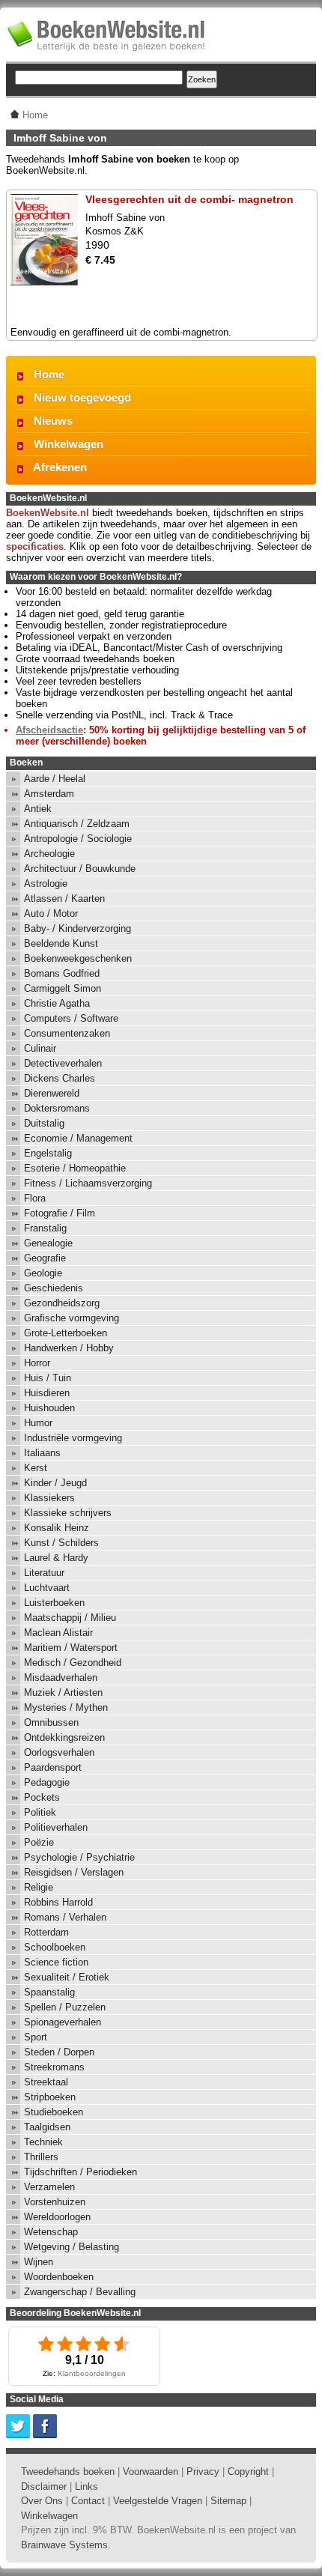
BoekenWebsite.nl (48, 513)
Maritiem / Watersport (71, 1648)
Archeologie (49, 854)
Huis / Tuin (48, 1378)
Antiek (38, 809)
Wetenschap (51, 2232)
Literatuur (44, 1573)
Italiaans (42, 1453)
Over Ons (42, 2501)
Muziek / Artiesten (63, 1692)
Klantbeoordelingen (92, 2373)
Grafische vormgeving (72, 1318)
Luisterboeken (54, 1603)
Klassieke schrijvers (68, 1513)
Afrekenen (60, 467)
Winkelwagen (69, 444)
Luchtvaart (47, 1588)
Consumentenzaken (67, 1033)
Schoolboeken (55, 1947)
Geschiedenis (54, 1288)
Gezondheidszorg (62, 1303)
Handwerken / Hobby (69, 1348)
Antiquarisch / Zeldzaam (77, 824)
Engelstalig (48, 1153)
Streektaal (46, 2082)
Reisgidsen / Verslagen (74, 1872)
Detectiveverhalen (63, 1063)
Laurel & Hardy (56, 1558)
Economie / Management (78, 1138)
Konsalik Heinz (57, 1528)
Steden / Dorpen (59, 2052)
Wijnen (39, 2262)
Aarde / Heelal (55, 779)
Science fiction (56, 1962)
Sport (36, 2037)
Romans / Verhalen (65, 1917)
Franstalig (45, 1228)
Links (86, 2486)
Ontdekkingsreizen (64, 1737)
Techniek (43, 2142)
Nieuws (53, 421)
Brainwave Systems (64, 2545)
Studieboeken (54, 2112)
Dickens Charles (60, 1078)
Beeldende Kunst (61, 943)
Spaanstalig (49, 1992)
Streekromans (54, 2067)
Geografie (45, 1258)
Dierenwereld (52, 1093)
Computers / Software (71, 1018)
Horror (37, 1363)
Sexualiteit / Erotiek (67, 1977)
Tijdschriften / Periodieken (80, 2172)
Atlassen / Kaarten (64, 898)
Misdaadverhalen (61, 1678)
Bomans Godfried (62, 973)
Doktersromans (57, 1108)
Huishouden (49, 1408)
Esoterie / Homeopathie (75, 1168)
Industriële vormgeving (73, 1438)
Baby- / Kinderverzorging (78, 928)
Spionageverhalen (63, 2022)
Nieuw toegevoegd (82, 397)
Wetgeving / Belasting (72, 2247)
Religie (39, 1887)
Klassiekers (49, 1498)
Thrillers (41, 2157)
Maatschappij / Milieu (70, 1618)
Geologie (43, 1273)
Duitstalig (44, 1123)
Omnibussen (51, 1722)
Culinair (40, 1048)
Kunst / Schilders (61, 1543)
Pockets (42, 1797)
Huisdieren (47, 1393)
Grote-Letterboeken (66, 1333)
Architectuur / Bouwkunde (80, 869)
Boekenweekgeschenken (78, 958)
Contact (88, 2501)
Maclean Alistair (58, 1633)
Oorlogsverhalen (59, 1752)
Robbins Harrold (58, 1902)
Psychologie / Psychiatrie (79, 1857)
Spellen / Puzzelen (65, 2007)
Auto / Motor (51, 913)
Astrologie (46, 884)
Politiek (40, 1812)
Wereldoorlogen (57, 2217)
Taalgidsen (47, 2127)
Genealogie (48, 1243)
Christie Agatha (57, 1003)
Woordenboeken (59, 2277)
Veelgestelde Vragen (158, 2501)
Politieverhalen (56, 1827)
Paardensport (53, 1767)
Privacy (203, 2472)
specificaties (35, 546)
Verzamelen (49, 2187)
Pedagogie (47, 1782)
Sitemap (228, 2501)
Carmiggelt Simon (63, 988)
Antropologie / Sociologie (78, 839)
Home (49, 374)
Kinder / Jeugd (55, 1483)
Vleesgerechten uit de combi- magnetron (189, 199)
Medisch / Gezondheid (73, 1663)
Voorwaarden (151, 2472)
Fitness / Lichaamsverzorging (88, 1183)
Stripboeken (50, 2097)
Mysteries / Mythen (66, 1707)
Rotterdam (46, 1932)
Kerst (36, 1468)
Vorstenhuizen (55, 2202)
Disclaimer (44, 2486)
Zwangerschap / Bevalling (80, 2292)
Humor (38, 1423)
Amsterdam (49, 794)
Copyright (248, 2472)
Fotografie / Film (60, 1213)
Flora (35, 1198)
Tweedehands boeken (68, 2472)
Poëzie (39, 1842)
